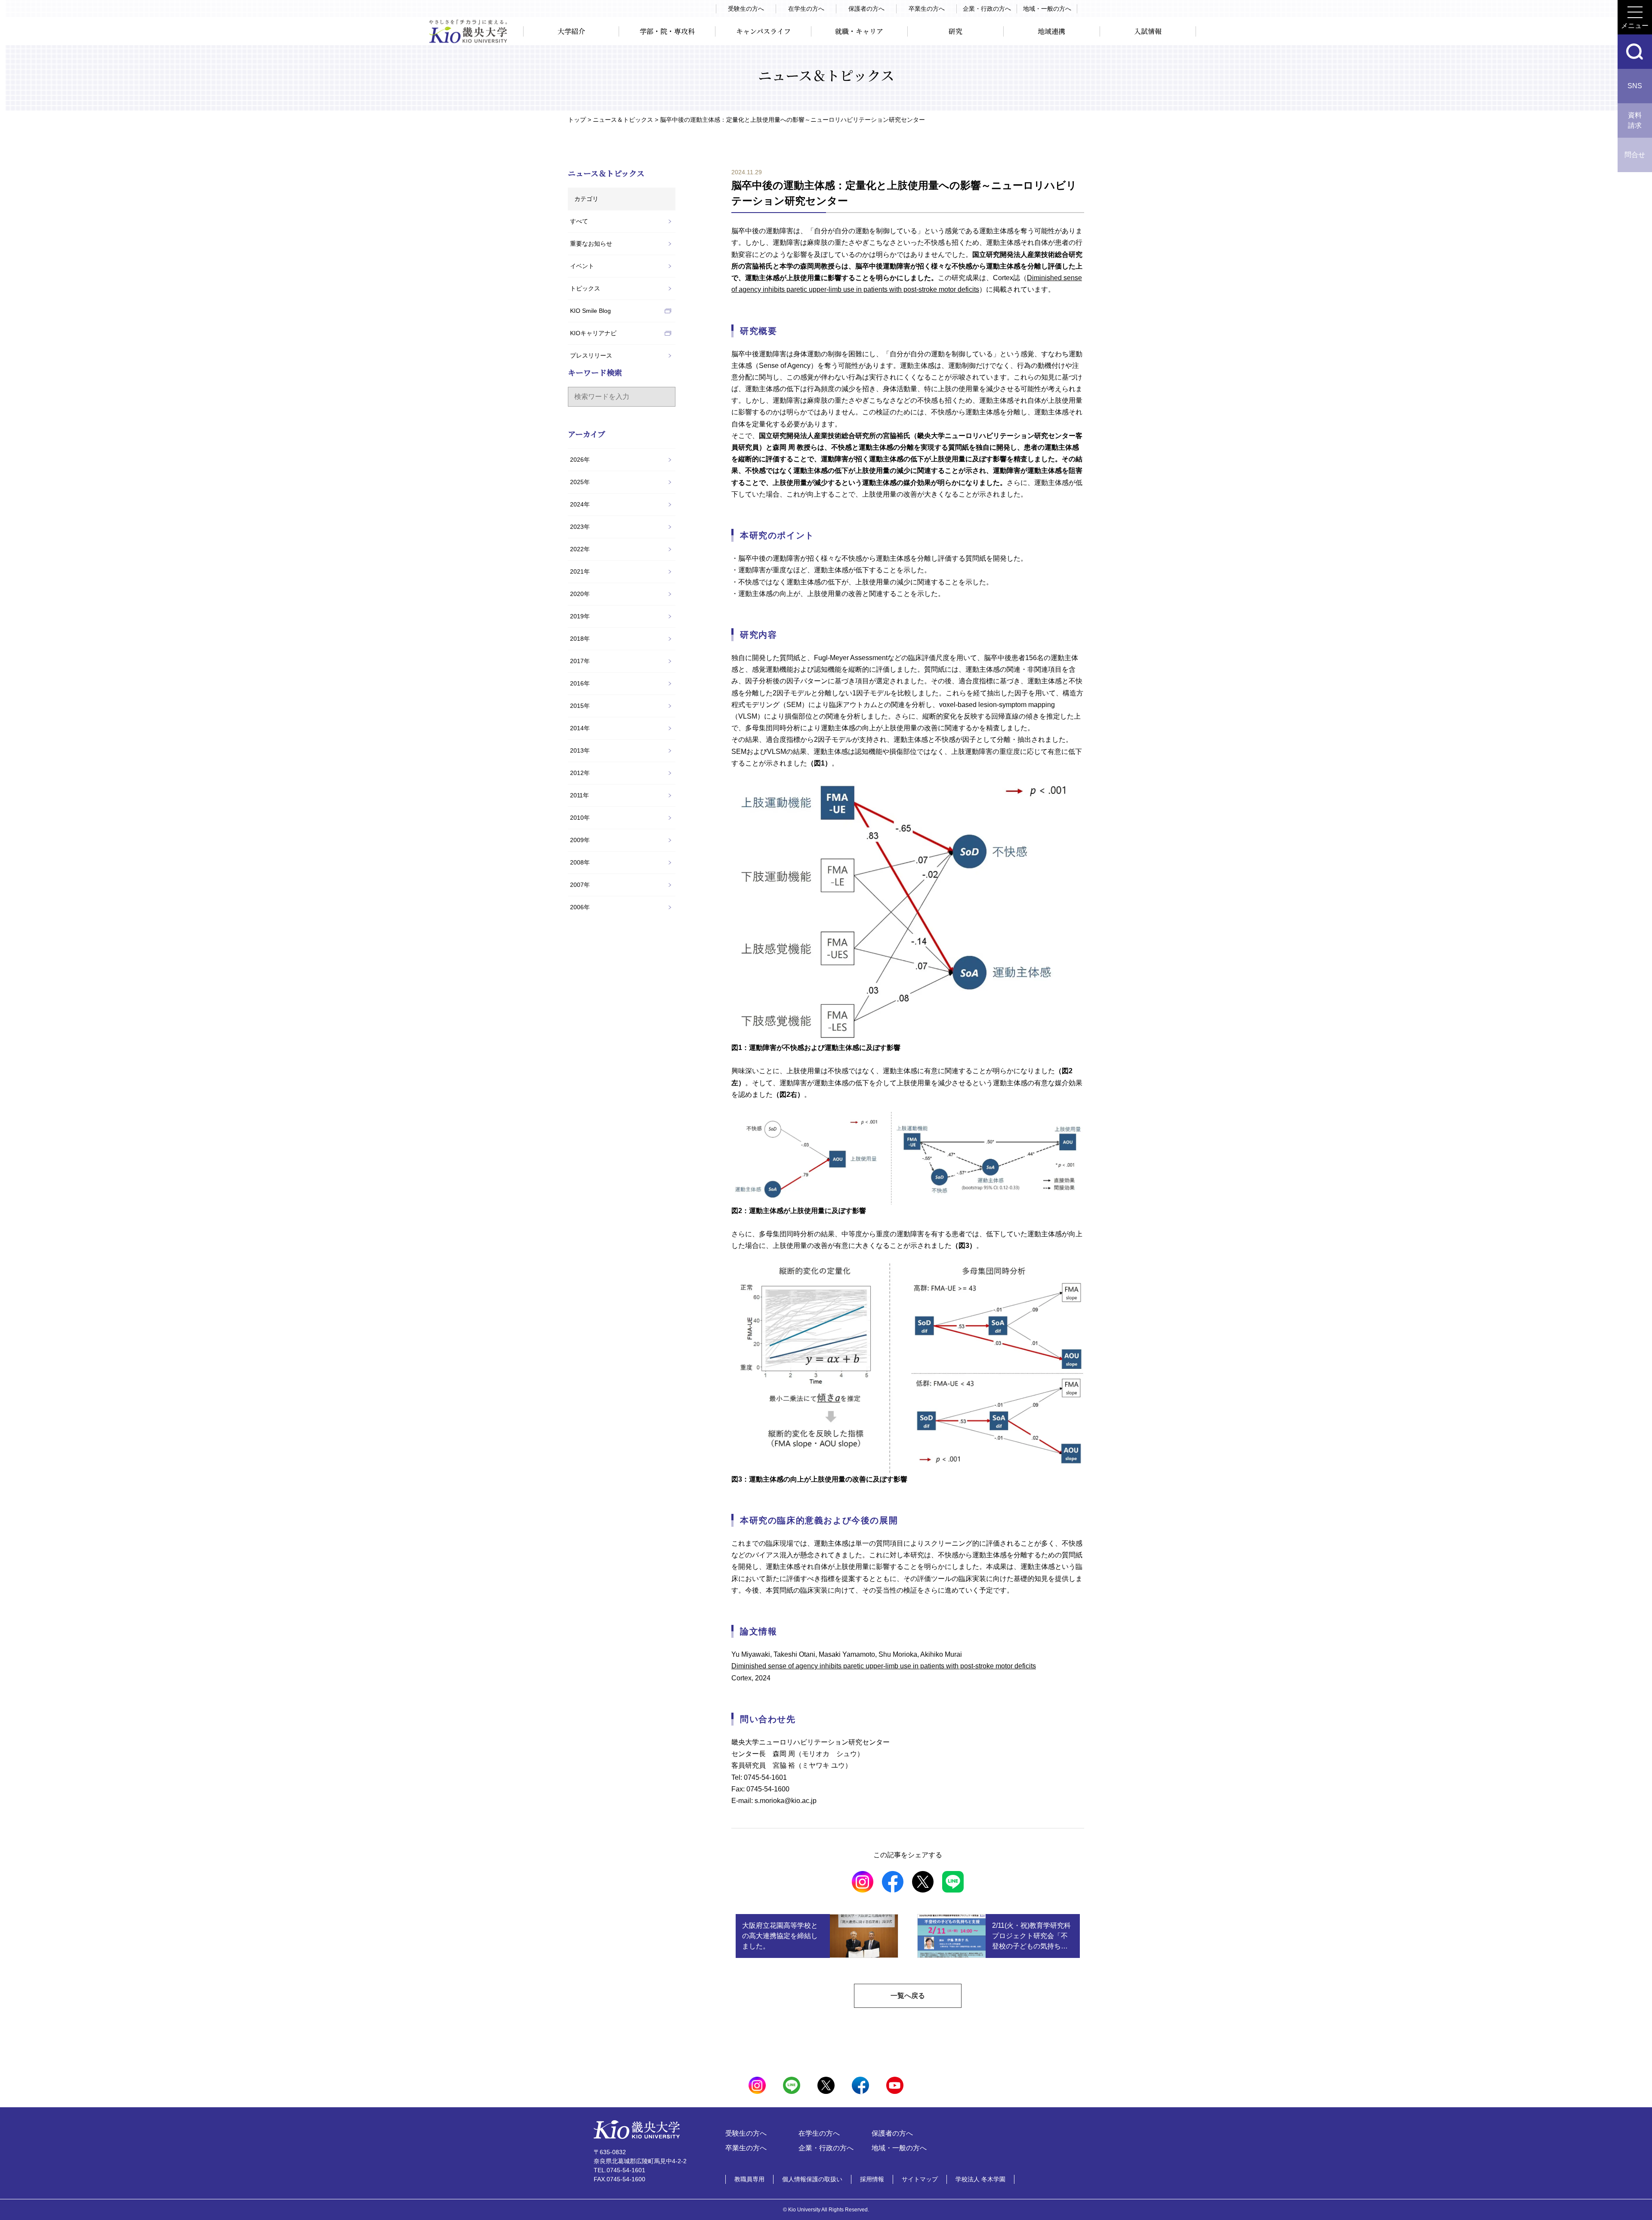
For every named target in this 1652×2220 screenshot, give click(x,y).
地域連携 (1051, 31)
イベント (582, 266)
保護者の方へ (866, 9)
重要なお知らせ (591, 244)
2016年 (580, 683)
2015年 (580, 706)
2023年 (580, 527)
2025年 (580, 482)
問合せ (1635, 155)
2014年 (580, 728)
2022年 (580, 549)
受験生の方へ (746, 9)
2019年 (580, 616)
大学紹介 (571, 31)
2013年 (580, 750)
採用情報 (872, 2179)
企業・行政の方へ (987, 9)
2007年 (580, 885)
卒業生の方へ (927, 9)
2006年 (580, 907)
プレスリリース (591, 355)
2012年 (580, 773)
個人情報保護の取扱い (812, 2179)
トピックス (585, 288)
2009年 (580, 840)
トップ (577, 120)
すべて (579, 221)
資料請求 (1635, 120)
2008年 (580, 862)
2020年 (580, 594)
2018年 (580, 639)
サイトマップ (920, 2179)
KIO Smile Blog (590, 311)
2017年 (580, 661)
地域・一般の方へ (1047, 9)
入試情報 (1148, 31)
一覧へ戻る (908, 1996)
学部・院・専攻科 (667, 31)
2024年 (580, 504)
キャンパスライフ (763, 31)
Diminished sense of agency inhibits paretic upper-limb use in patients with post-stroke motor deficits (884, 1666)
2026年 (580, 460)
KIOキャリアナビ (593, 333)
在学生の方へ (806, 9)
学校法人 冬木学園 (980, 2179)
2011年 (579, 795)
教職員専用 (749, 2179)
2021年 (580, 571)
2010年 (580, 818)
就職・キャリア (859, 31)
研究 (955, 31)
